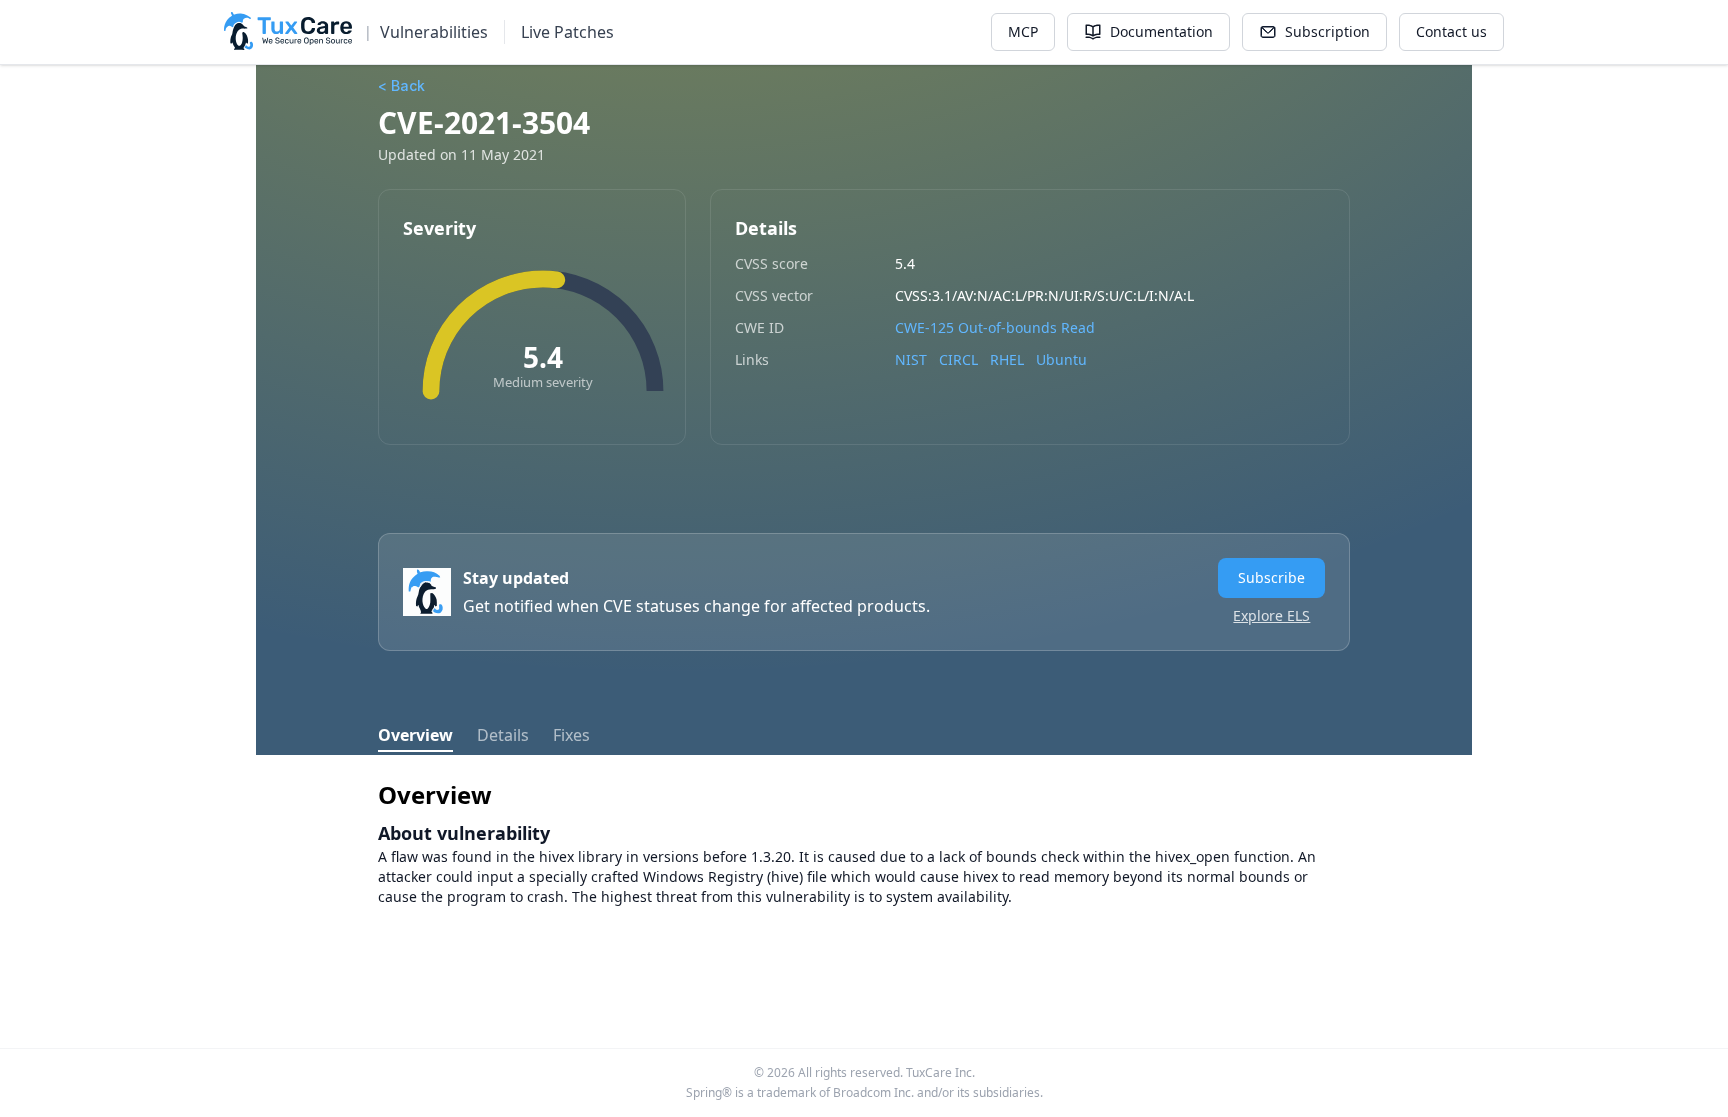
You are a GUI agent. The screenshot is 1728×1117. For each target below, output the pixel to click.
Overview (415, 735)
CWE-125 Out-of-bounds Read (995, 327)
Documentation (1161, 31)
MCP (1023, 31)
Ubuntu (1061, 359)
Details (503, 735)
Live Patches (567, 32)
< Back (401, 85)
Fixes (571, 735)
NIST (911, 359)
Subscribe (1271, 577)
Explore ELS (1271, 615)
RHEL (1007, 359)
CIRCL (958, 359)
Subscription (1327, 31)
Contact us (1451, 31)
